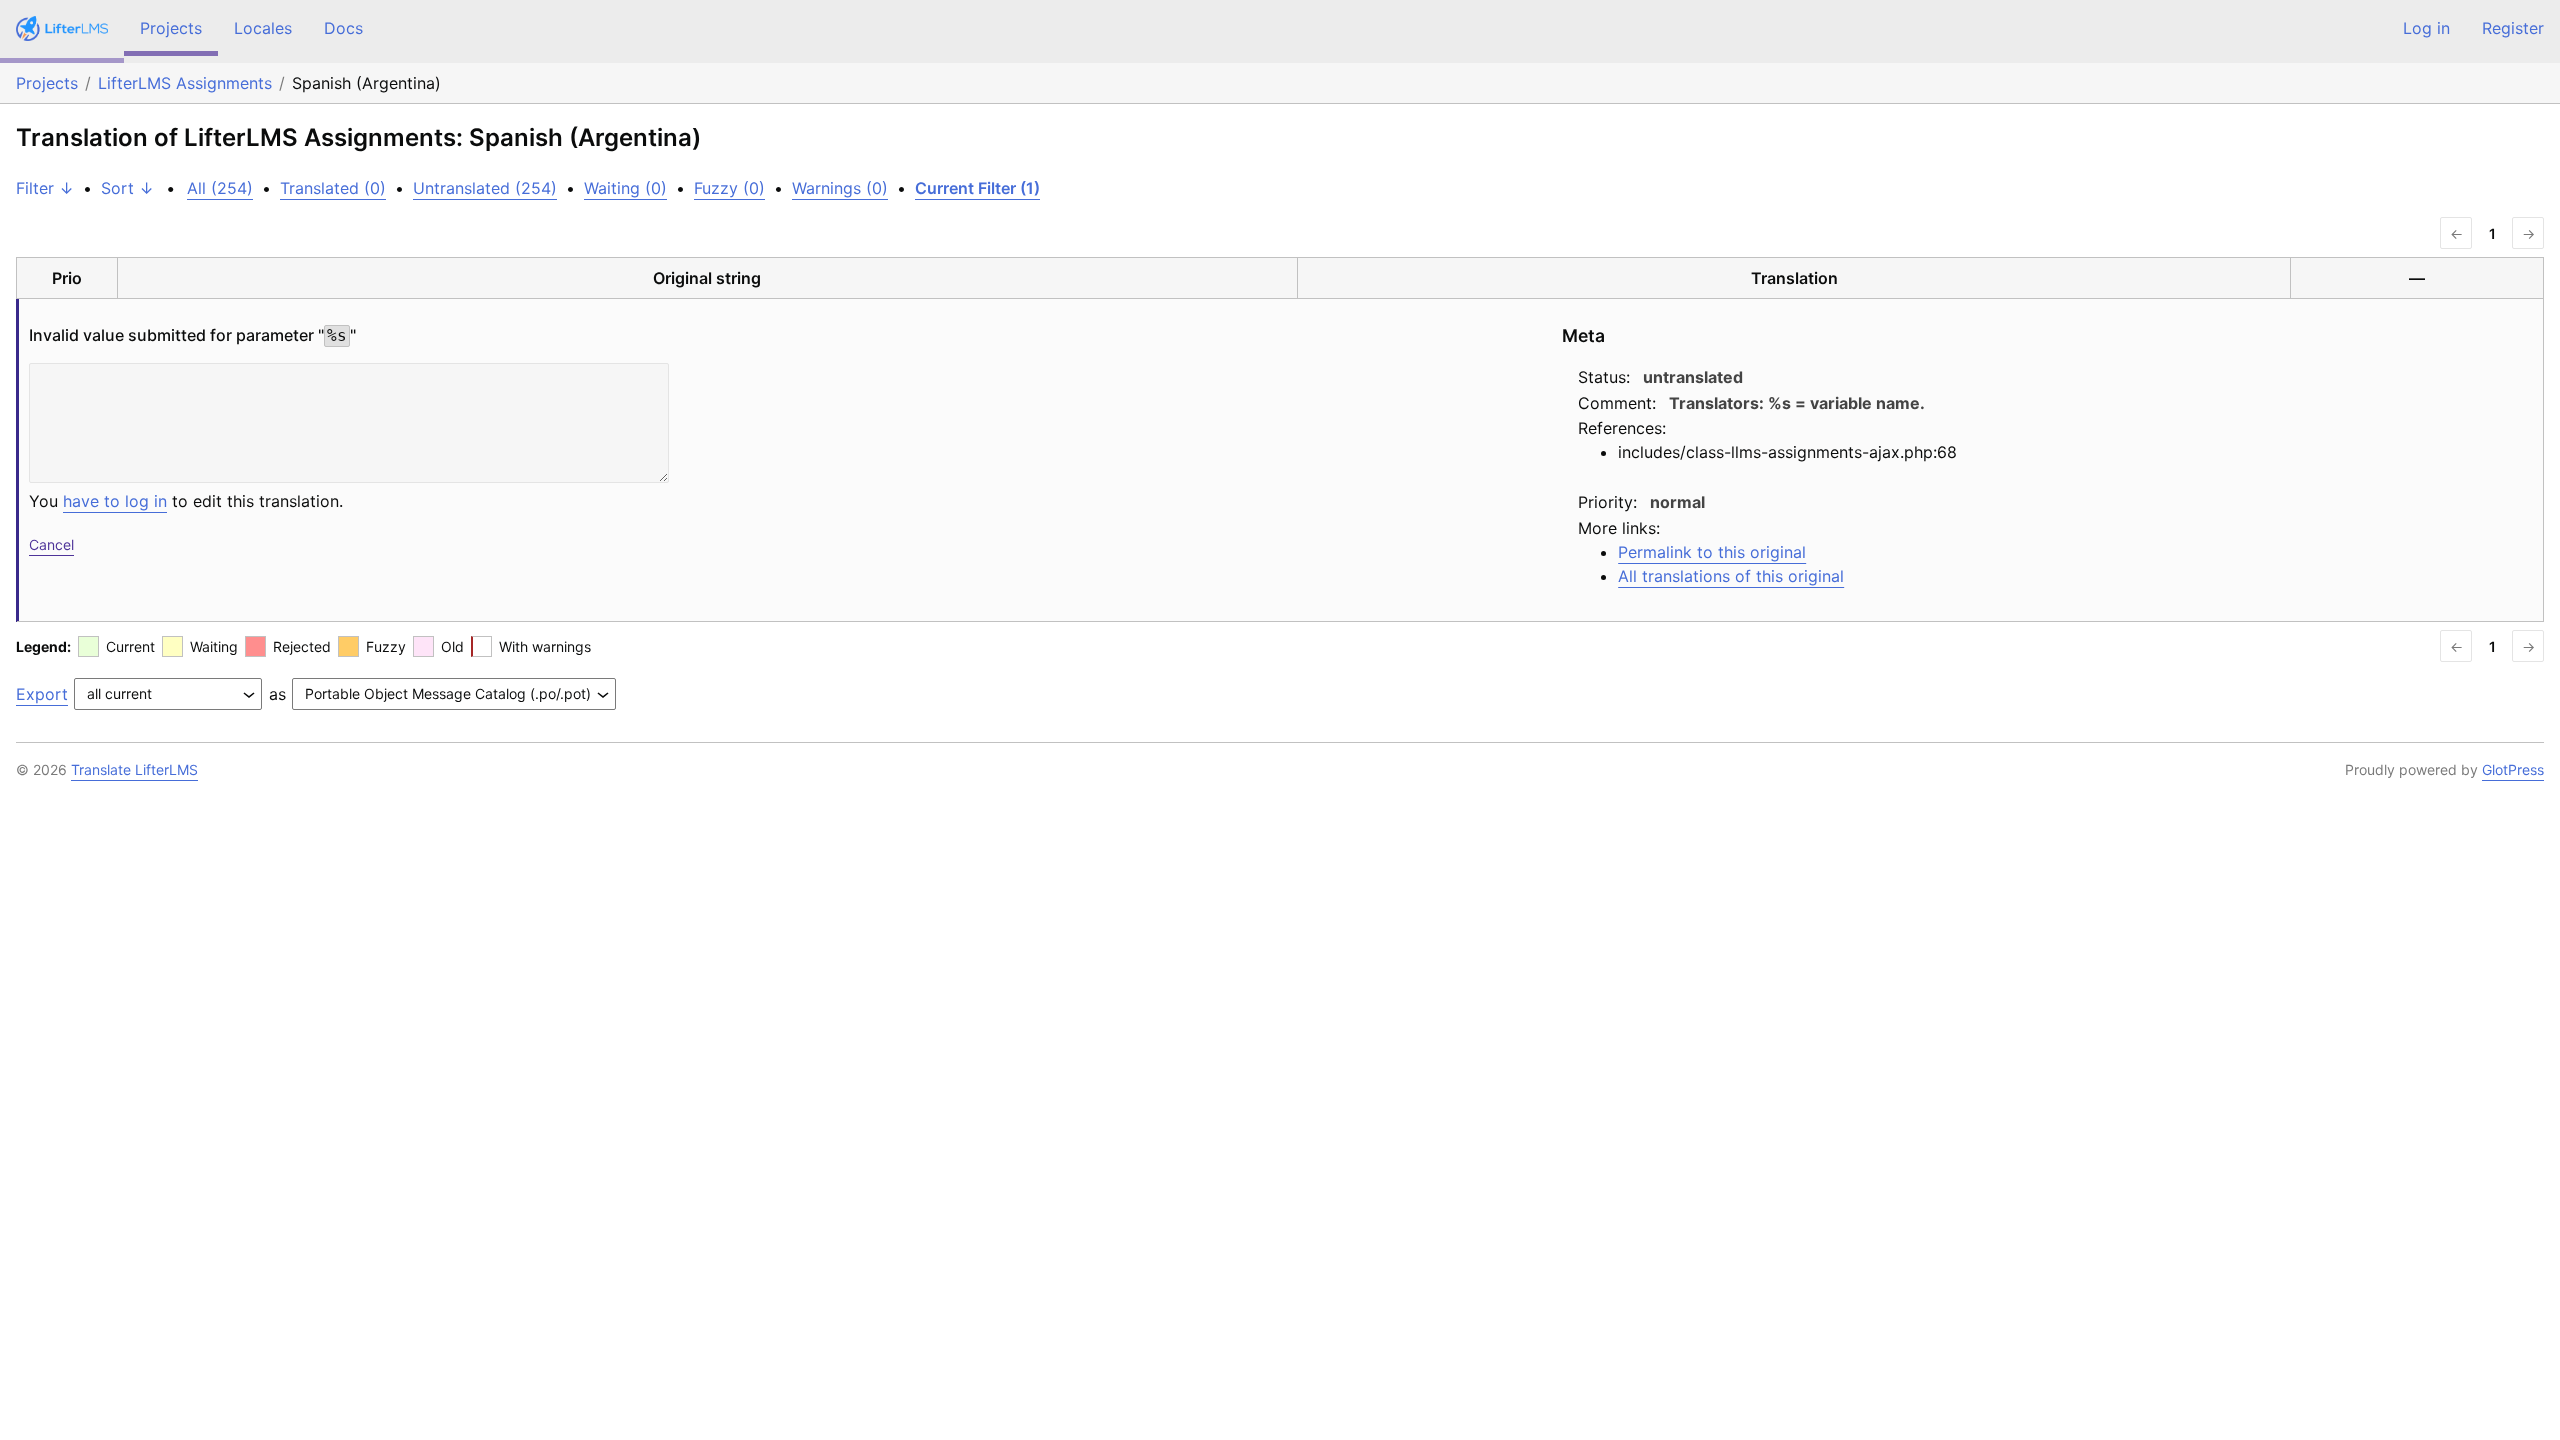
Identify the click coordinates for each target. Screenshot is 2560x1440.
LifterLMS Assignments (185, 83)
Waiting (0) (625, 188)
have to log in (115, 501)
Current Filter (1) (977, 188)
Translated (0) (333, 188)
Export (42, 694)
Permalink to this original (1712, 552)
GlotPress (2513, 769)
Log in (2426, 28)
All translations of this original (1731, 576)
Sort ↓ (127, 188)
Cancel (51, 544)
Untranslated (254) (485, 188)
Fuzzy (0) (729, 188)
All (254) (220, 188)
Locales (263, 28)
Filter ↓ (45, 188)
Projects (171, 28)
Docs (343, 28)
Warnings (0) (840, 188)
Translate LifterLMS (134, 769)
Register (2513, 28)
